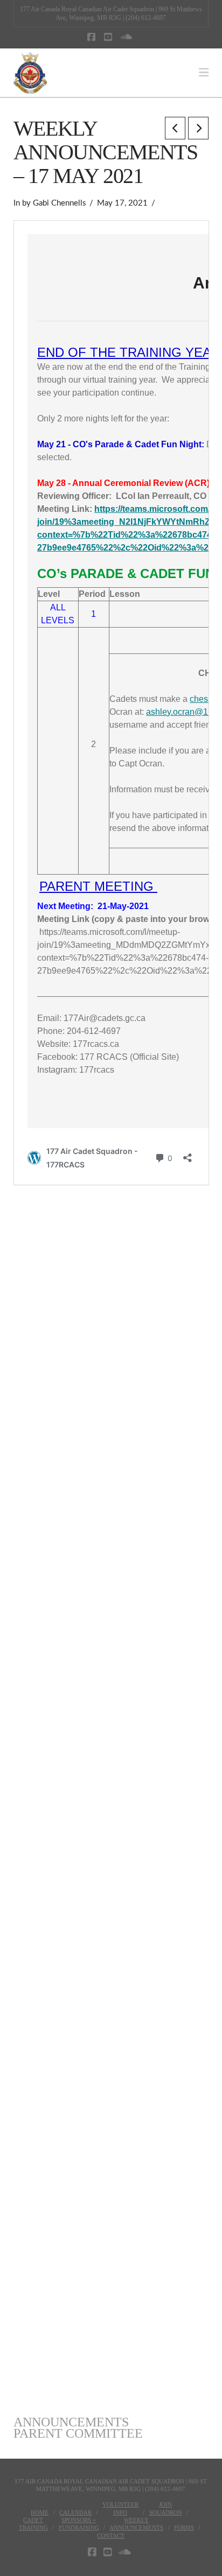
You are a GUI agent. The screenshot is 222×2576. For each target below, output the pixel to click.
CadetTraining (33, 2524)
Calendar (75, 2512)
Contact (111, 2536)
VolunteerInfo (120, 2508)
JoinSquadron (166, 2508)
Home (40, 2512)
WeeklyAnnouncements (136, 2524)
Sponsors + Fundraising (79, 2524)
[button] (204, 73)
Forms (184, 2528)
